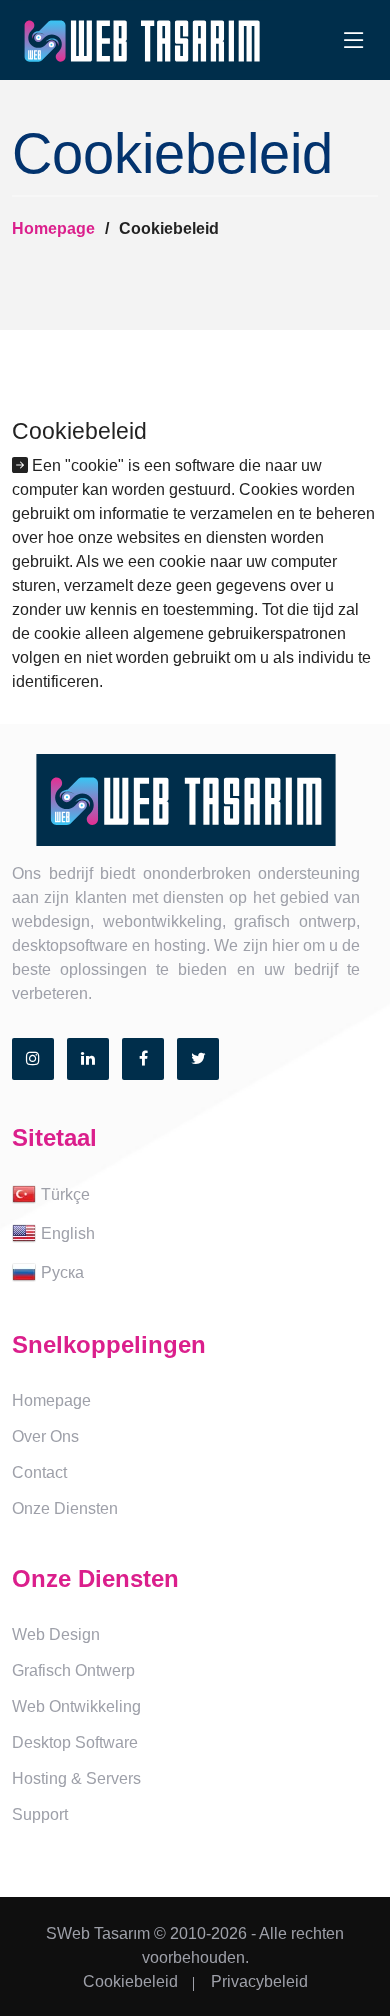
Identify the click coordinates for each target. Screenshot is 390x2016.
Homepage (53, 228)
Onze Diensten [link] (65, 1508)
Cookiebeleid (130, 1981)
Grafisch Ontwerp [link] (73, 1670)
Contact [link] (39, 1472)
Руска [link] (62, 1272)
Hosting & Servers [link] (76, 1778)
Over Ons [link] (45, 1436)
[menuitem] (195, 1195)
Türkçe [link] (65, 1194)
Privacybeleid (259, 1981)
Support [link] (40, 1814)
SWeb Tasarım (98, 1933)
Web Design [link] (56, 1634)
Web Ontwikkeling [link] (76, 1706)
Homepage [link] (51, 1400)
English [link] (68, 1233)
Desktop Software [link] (75, 1742)
